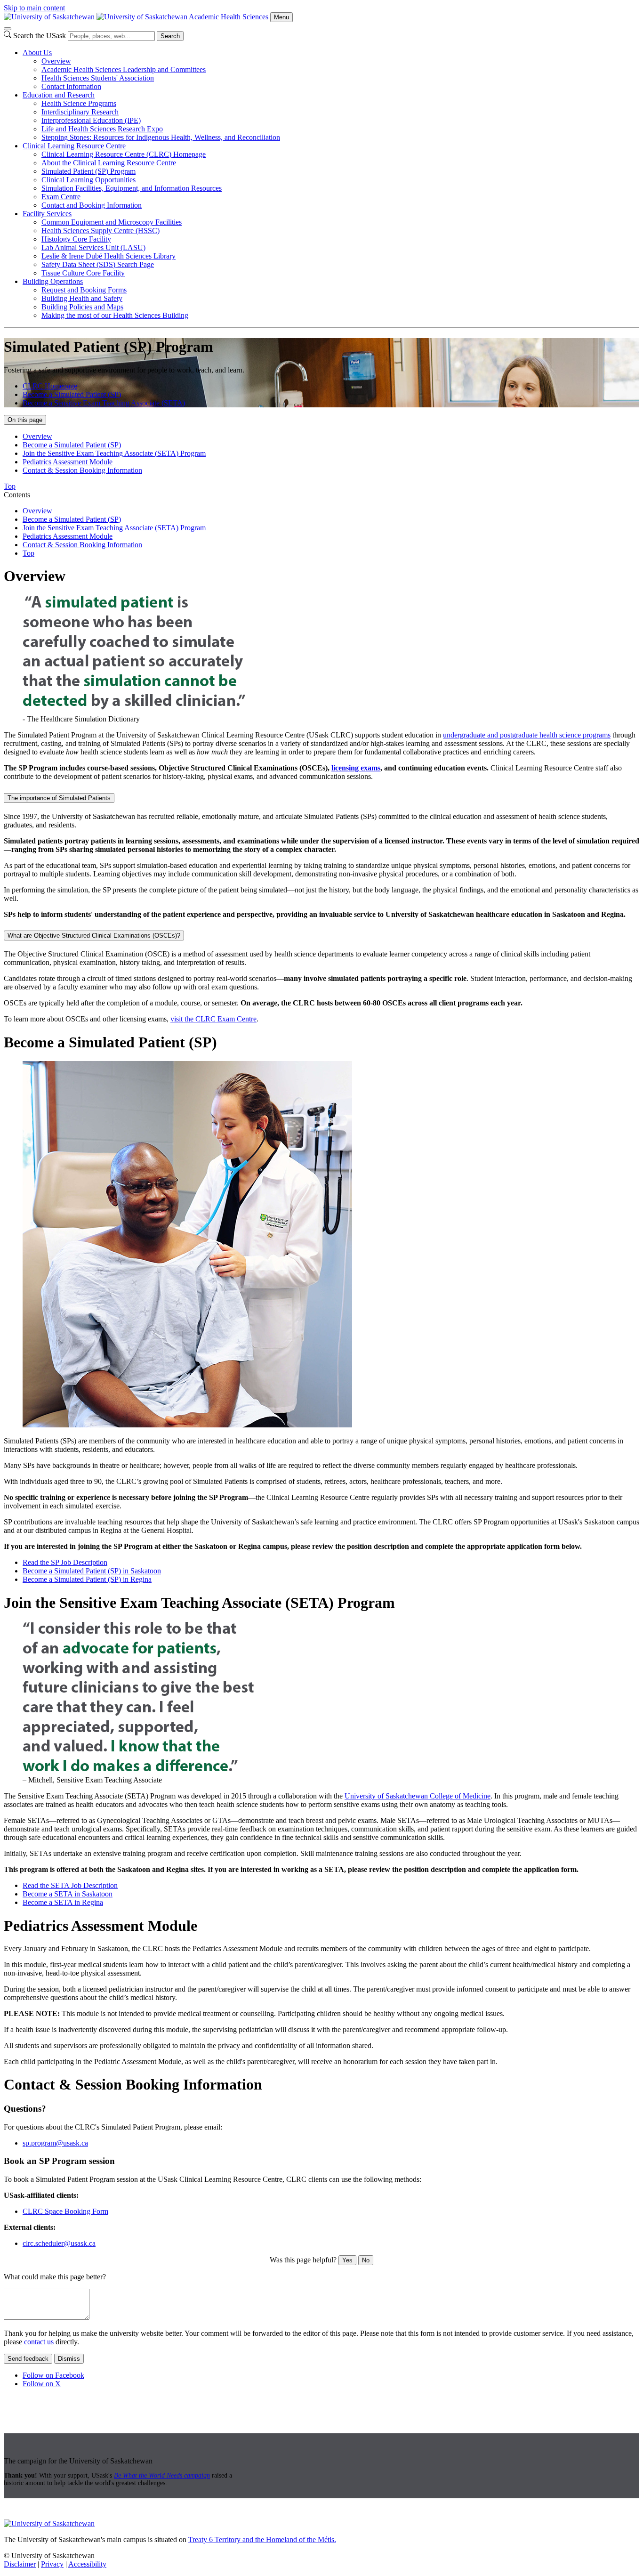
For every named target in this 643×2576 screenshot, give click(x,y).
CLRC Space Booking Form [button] (65, 2211)
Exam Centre (61, 197)
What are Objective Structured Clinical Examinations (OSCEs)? (94, 936)
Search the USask (40, 36)
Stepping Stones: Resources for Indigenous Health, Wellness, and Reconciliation (161, 137)
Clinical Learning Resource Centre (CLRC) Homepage (124, 154)
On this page (25, 420)
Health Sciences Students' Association (98, 78)
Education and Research (59, 95)
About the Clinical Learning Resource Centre (109, 163)
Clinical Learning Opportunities (88, 180)
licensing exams (356, 768)
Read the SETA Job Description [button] (70, 1885)
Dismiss (69, 2359)
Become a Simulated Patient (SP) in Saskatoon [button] (92, 1571)
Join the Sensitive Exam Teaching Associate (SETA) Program (114, 453)
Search (170, 36)
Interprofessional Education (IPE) (91, 120)
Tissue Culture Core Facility (83, 273)
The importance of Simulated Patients (59, 798)
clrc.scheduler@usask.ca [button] (59, 2243)
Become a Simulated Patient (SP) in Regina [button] (87, 1579)
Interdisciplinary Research (80, 112)
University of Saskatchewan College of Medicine (418, 1796)
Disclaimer (20, 2564)
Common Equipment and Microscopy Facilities (112, 222)
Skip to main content (34, 8)
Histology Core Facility (76, 239)
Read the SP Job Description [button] (65, 1562)
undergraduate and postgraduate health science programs (527, 735)
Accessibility (87, 2564)
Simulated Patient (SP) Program (88, 171)
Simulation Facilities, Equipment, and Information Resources (132, 188)
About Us (37, 53)
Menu (281, 17)
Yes (347, 2260)
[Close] (8, 29)
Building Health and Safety (82, 298)
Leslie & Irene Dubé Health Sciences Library (109, 256)
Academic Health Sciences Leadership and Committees (124, 69)
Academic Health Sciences (229, 17)
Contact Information (71, 86)
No (366, 2260)
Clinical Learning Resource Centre (74, 146)
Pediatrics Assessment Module (68, 462)
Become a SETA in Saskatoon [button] (68, 1894)
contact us (39, 2342)
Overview (56, 61)
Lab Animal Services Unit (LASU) (93, 247)
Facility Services (47, 214)
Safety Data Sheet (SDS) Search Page (98, 264)
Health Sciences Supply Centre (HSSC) (100, 231)
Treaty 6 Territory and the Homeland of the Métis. (262, 2540)
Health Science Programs (79, 103)
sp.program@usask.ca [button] (55, 2143)
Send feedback (28, 2359)
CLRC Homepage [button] (50, 386)
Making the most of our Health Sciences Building (115, 315)
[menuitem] (331, 70)
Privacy (52, 2564)
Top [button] (10, 486)
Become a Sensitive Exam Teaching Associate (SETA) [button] (104, 403)
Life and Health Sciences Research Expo (102, 129)
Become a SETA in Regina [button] (63, 1902)
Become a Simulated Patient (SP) (72, 445)
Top (28, 553)
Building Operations (53, 281)
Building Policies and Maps (82, 307)
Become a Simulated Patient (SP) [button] (72, 394)
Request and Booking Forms (84, 290)
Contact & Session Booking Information (82, 470)
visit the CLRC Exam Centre (213, 1019)
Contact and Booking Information (92, 205)
